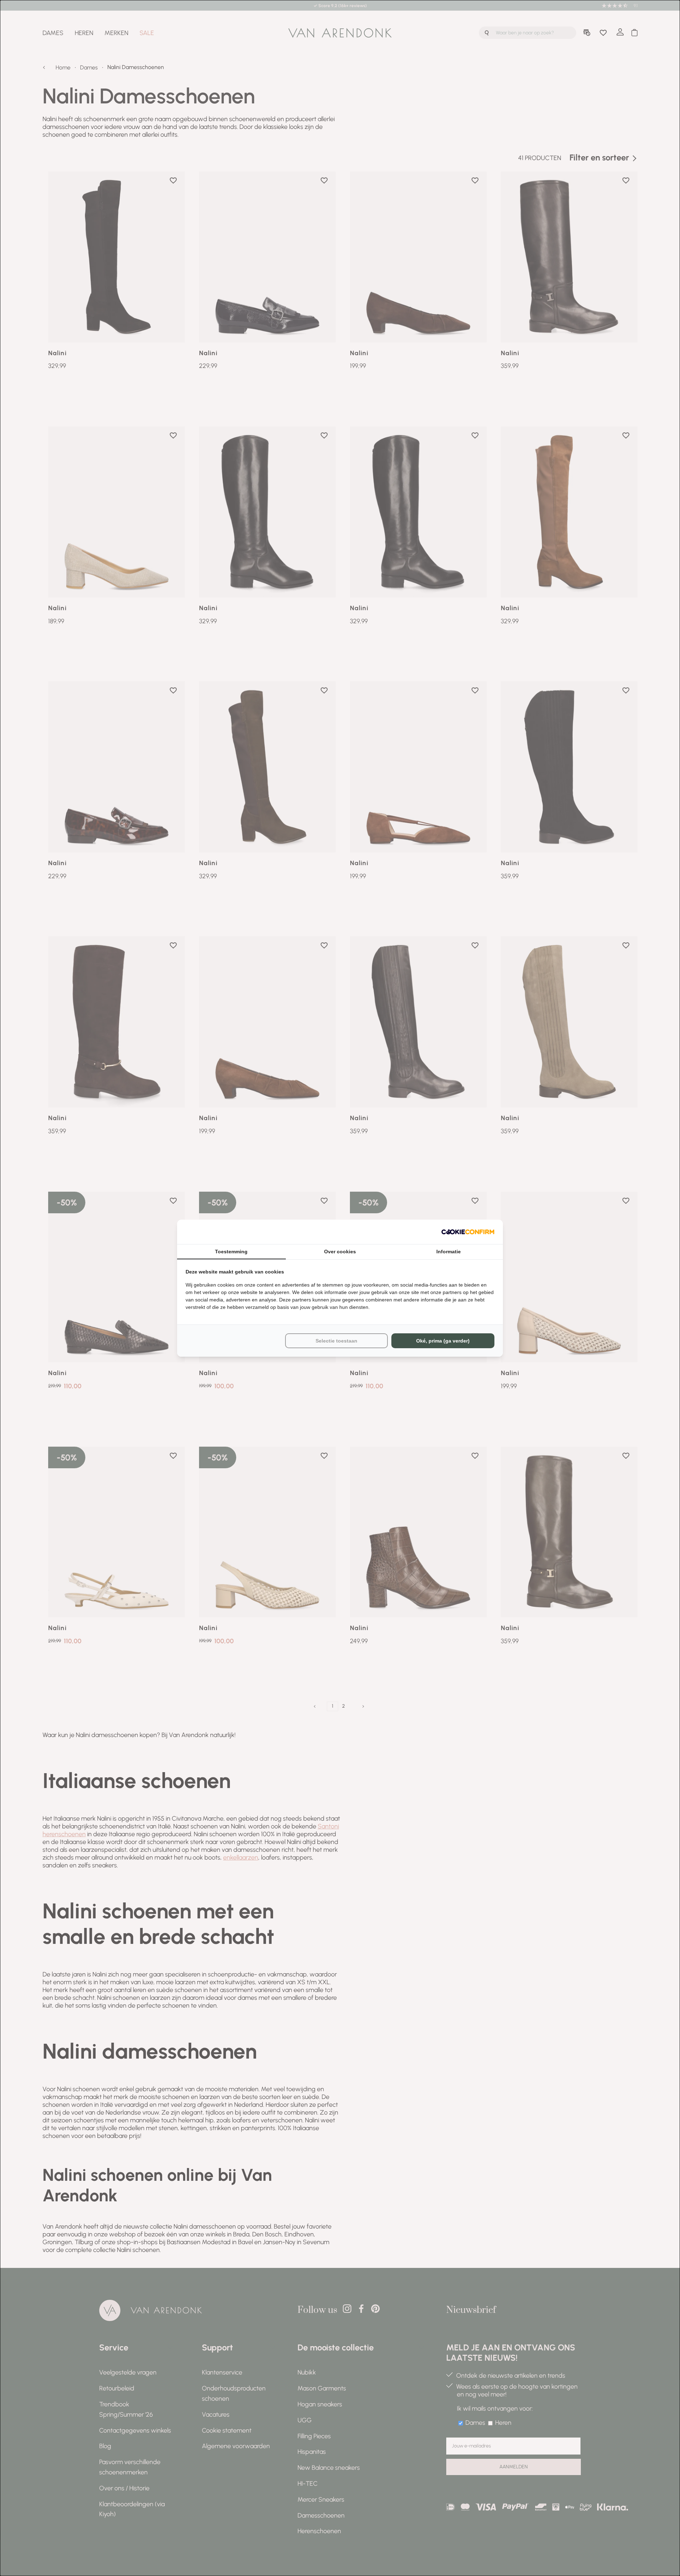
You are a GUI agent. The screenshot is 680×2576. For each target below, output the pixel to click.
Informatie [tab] (449, 1252)
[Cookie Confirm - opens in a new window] (468, 1232)
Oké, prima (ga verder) (443, 1341)
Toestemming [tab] (231, 1252)
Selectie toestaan (336, 1341)
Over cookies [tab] (340, 1252)
